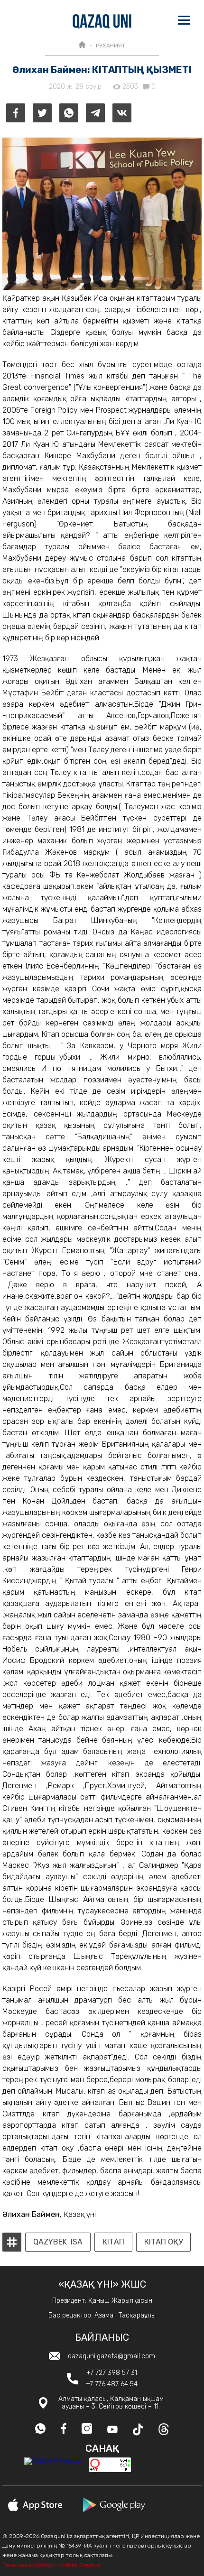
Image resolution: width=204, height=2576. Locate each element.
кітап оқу (163, 2242)
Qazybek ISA (58, 2242)
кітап (113, 2242)
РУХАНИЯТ (111, 46)
